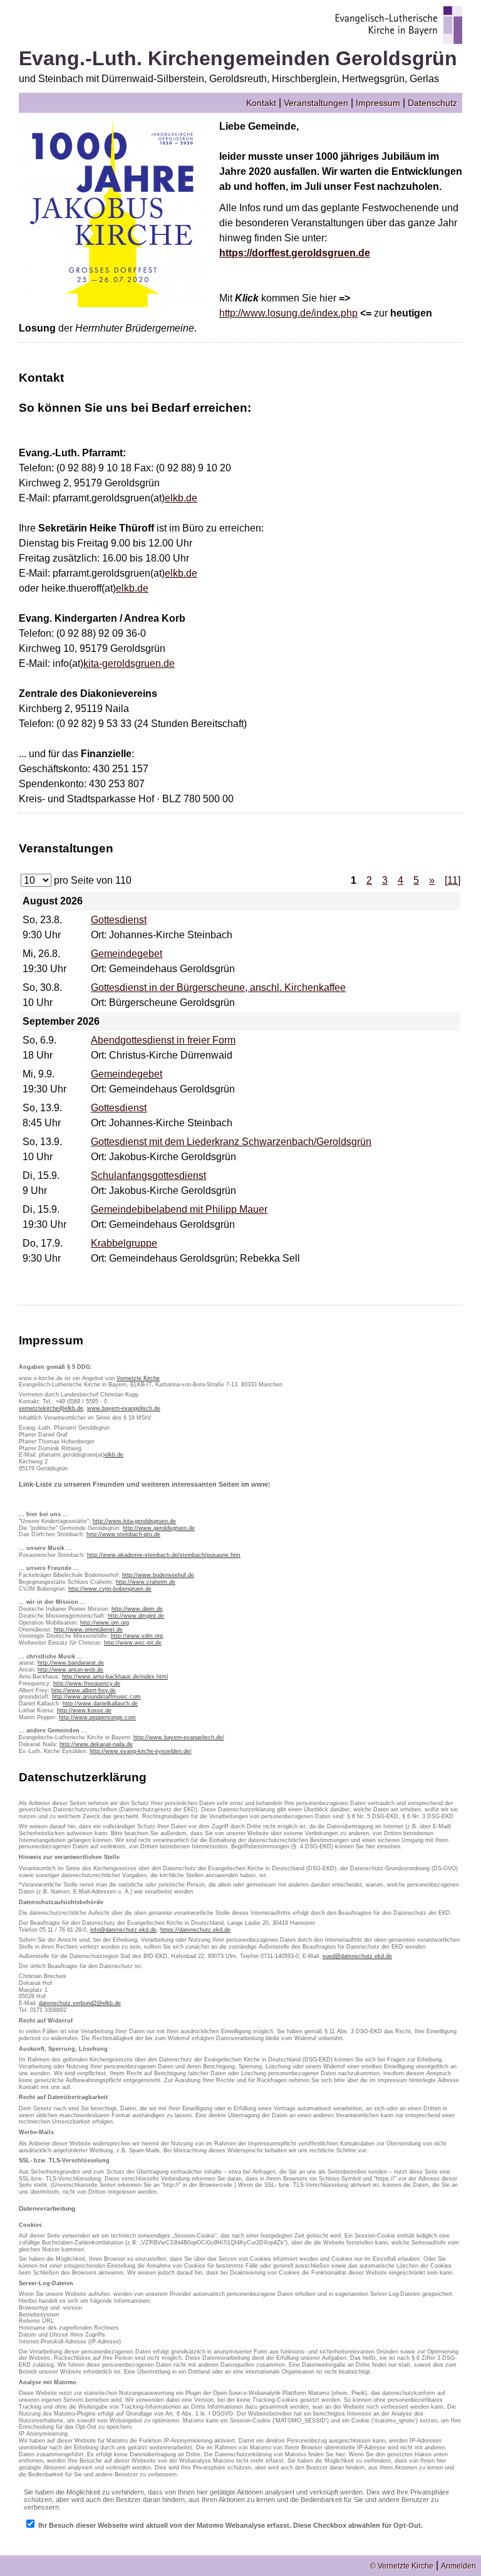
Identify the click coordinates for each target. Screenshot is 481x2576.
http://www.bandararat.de (71, 1663)
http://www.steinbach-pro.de (123, 1534)
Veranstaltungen (316, 103)
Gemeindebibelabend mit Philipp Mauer (179, 1209)
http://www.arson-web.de (70, 1670)
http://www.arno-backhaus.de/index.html (115, 1677)
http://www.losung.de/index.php (288, 313)
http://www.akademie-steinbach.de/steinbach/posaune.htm (164, 1555)
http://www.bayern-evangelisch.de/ (179, 1737)
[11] (453, 880)
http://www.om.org (105, 1623)
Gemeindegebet (127, 954)
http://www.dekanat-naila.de (96, 1744)
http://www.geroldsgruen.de (159, 1528)
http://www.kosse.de (84, 1710)
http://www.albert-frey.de (84, 1690)
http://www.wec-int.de (133, 1643)
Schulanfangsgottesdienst (148, 1175)
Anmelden (458, 2566)
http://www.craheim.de (146, 1582)
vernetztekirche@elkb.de (51, 1408)
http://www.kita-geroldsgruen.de (134, 1521)
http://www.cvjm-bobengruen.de (110, 1589)
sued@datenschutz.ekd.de (357, 1956)
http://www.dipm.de (137, 1609)
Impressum (378, 103)
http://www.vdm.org (137, 1636)
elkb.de (181, 498)
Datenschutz (432, 103)
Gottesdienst (119, 920)
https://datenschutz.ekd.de (195, 1930)
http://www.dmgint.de (136, 1616)
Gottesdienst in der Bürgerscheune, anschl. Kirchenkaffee (218, 987)
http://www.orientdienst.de (88, 1630)
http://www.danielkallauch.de (100, 1704)
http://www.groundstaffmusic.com (96, 1697)
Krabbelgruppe (124, 1243)
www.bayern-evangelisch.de (124, 1408)
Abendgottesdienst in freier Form (163, 1040)
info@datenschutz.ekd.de (123, 1930)
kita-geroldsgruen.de (129, 663)
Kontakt (261, 103)
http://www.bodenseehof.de (158, 1575)
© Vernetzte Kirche (402, 2566)
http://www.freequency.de (87, 1683)
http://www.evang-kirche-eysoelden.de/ (141, 1751)
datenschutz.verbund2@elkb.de (80, 2003)
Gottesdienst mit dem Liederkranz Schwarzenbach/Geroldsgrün (231, 1142)
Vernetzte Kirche (138, 1378)
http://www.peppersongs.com (97, 1717)
